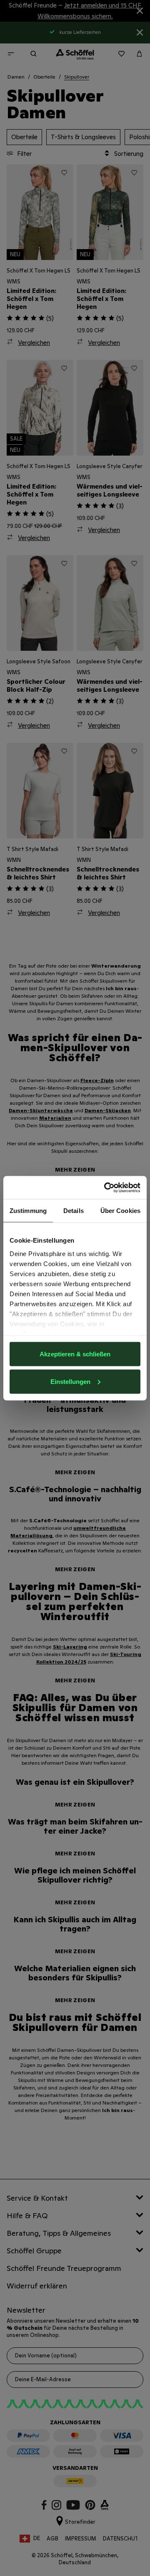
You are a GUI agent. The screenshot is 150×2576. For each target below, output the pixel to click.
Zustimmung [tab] (28, 1211)
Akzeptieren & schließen (75, 1354)
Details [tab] (74, 1211)
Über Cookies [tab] (120, 1211)
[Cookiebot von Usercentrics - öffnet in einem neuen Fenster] (106, 1187)
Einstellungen (70, 1381)
